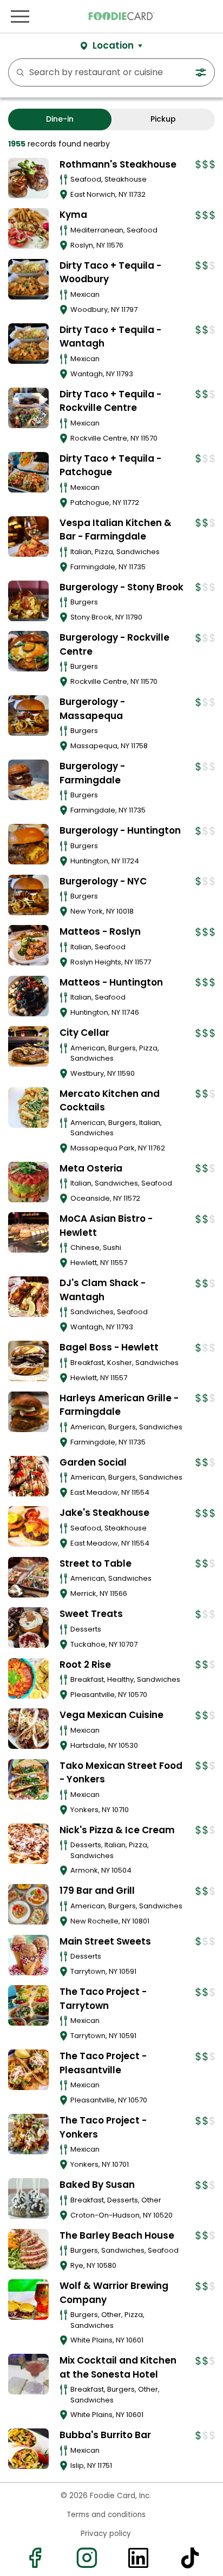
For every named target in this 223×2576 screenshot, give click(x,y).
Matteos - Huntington (111, 982)
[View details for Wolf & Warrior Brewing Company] (28, 2299)
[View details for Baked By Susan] (28, 2198)
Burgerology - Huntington (120, 830)
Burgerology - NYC (103, 881)
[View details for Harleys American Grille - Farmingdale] (28, 1412)
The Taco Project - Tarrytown (103, 1999)
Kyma (73, 215)
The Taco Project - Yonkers (103, 2127)
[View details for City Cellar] (28, 1046)
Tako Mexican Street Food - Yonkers (121, 1773)
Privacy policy (106, 2534)
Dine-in (60, 119)
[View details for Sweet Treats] (28, 1628)
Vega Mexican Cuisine (111, 1715)
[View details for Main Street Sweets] (28, 1955)
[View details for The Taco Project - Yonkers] (28, 2134)
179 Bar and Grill (97, 1891)
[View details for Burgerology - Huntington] (28, 844)
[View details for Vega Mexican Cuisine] (28, 1729)
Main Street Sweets (105, 1941)
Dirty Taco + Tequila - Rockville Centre (110, 401)
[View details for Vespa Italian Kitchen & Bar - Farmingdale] (28, 537)
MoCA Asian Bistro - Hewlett (106, 1226)
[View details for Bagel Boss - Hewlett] (28, 1361)
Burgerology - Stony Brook (122, 587)
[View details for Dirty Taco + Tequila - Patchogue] (28, 472)
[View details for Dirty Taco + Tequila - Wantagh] (28, 344)
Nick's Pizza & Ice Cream (117, 1830)
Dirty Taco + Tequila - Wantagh (110, 337)
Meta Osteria (91, 1168)
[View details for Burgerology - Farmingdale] (28, 780)
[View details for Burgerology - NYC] (28, 895)
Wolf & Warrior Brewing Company (114, 2293)
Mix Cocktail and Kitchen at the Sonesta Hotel (118, 2367)
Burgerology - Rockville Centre (114, 644)
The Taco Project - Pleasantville (103, 2063)
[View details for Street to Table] (28, 1577)
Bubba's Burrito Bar (105, 2435)
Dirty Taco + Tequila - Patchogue (110, 465)
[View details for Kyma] (28, 228)
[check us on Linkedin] (137, 2558)
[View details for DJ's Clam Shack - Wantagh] (28, 1297)
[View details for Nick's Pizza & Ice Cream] (28, 1844)
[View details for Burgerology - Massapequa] (28, 715)
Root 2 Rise (85, 1665)
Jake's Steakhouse (104, 1513)
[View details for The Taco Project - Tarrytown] (28, 2005)
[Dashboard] (219, 16)
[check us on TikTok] (189, 2558)
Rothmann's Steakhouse (118, 164)
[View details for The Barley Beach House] (28, 2249)
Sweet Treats (91, 1614)
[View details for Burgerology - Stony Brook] (28, 601)
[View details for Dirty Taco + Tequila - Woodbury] (28, 279)
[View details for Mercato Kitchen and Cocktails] (28, 1107)
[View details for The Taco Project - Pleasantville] (28, 2070)
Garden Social (93, 1462)
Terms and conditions (106, 2515)
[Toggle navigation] (20, 16)
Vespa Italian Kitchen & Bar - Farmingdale (116, 530)
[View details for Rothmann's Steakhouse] (28, 178)
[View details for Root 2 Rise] (28, 1678)
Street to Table (96, 1563)
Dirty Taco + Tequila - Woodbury (110, 272)
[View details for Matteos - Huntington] (28, 996)
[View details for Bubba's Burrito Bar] (28, 2449)
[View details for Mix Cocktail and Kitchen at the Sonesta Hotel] (28, 2374)
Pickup (163, 119)
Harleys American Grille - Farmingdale (119, 1405)
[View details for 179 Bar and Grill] (28, 1904)
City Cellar (84, 1033)
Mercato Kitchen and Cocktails (110, 1101)
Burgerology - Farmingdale (92, 773)
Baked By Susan (97, 2185)
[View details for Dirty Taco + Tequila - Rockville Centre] (28, 408)
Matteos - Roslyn (100, 931)
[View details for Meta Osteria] (28, 1182)
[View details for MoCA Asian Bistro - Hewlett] (28, 1232)
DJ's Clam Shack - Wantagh (103, 1290)
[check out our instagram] (86, 2558)
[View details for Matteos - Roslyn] (28, 945)
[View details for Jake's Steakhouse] (28, 1526)
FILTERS (203, 72)
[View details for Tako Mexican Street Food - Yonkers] (28, 1779)
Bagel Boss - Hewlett (109, 1347)
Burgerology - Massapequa (92, 709)
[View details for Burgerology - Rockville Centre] (28, 651)
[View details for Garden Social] (28, 1476)
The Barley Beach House (117, 2235)
